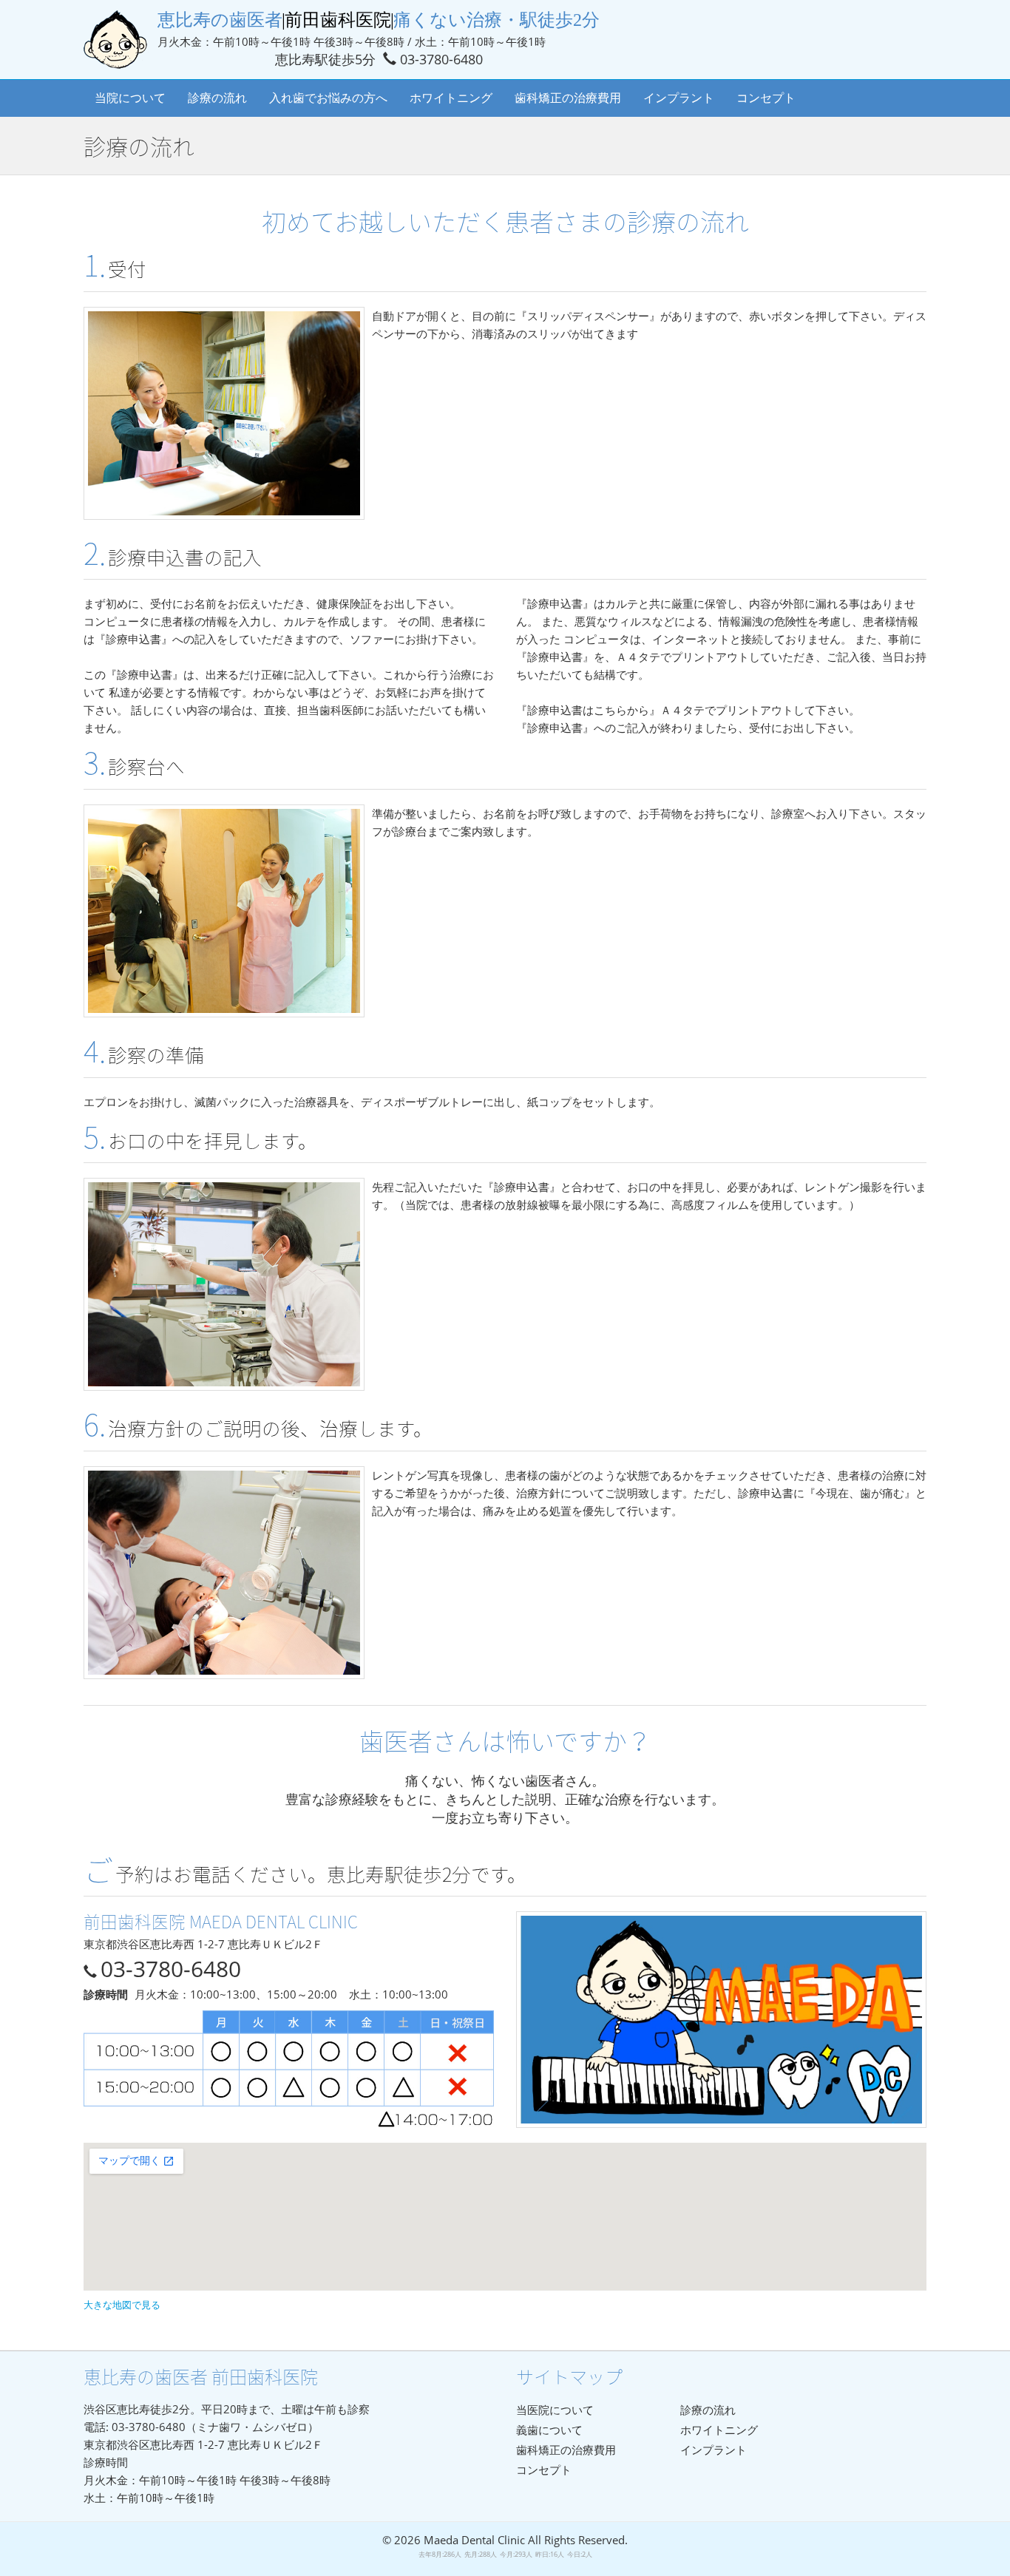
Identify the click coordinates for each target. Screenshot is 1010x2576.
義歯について (549, 2430)
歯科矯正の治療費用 (568, 98)
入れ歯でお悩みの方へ (328, 98)
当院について (130, 98)
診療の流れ (217, 98)
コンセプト (766, 98)
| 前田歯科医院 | (379, 20)
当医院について (555, 2410)
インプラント (679, 98)
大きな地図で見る (122, 2305)
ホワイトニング (451, 98)
